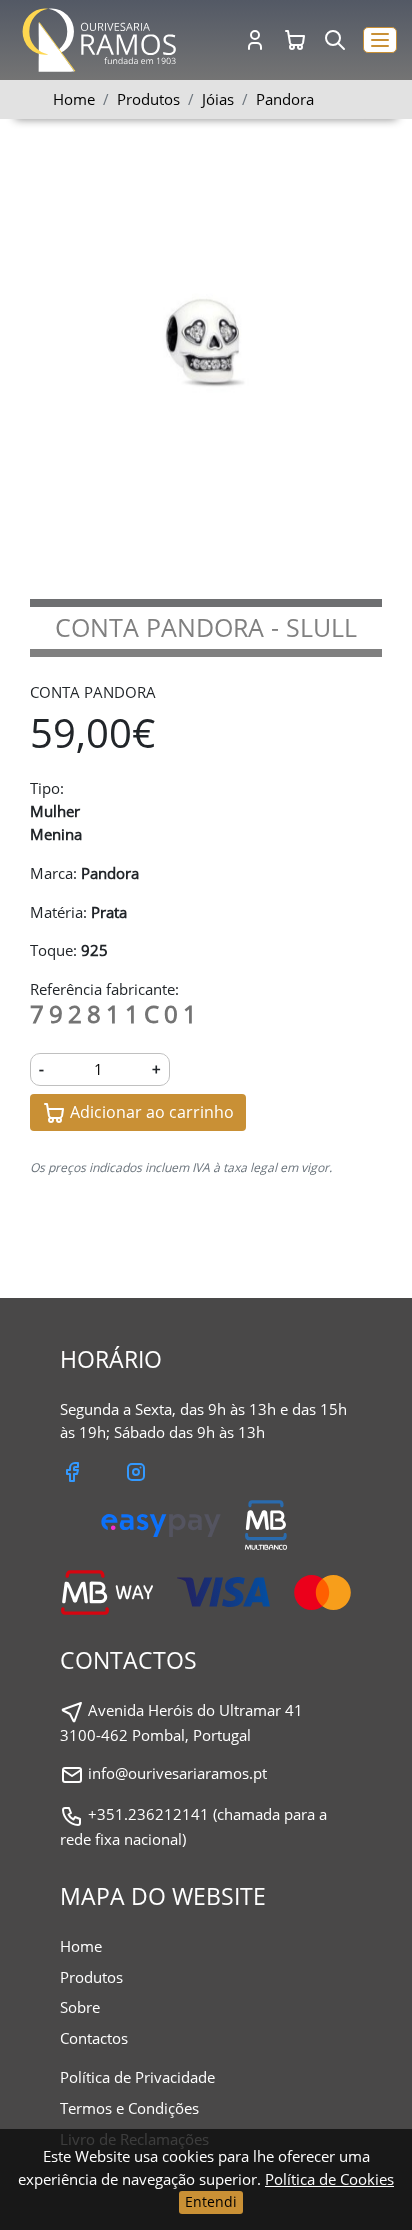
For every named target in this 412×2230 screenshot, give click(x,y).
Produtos (91, 1977)
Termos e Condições (129, 2108)
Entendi (211, 2201)
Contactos (94, 2038)
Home (74, 99)
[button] (380, 40)
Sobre (80, 2007)
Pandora (285, 99)
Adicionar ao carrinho (150, 1112)
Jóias (218, 99)
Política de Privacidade (137, 2077)
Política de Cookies (329, 2179)
